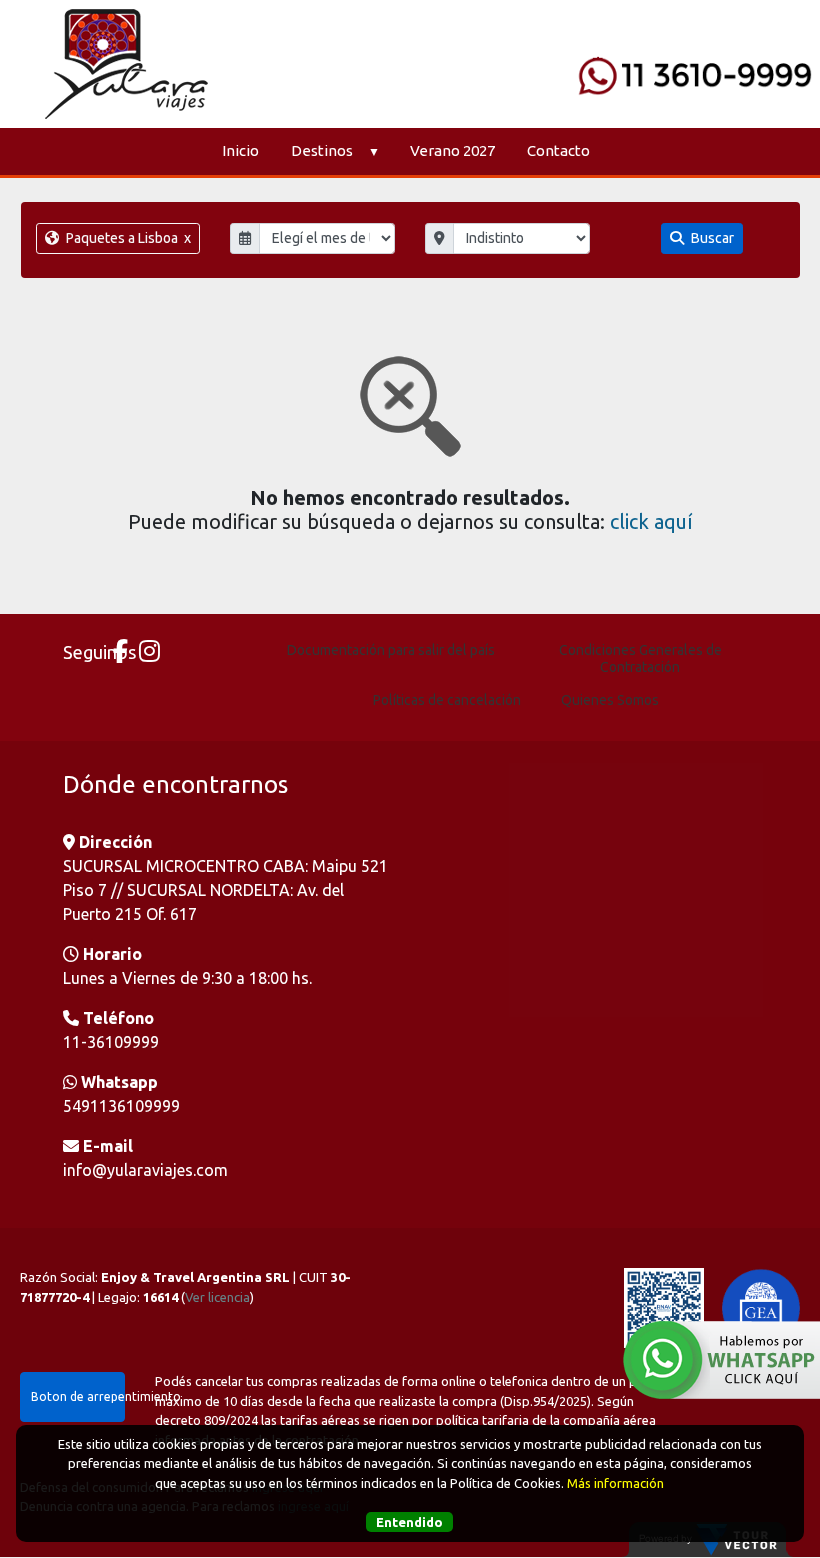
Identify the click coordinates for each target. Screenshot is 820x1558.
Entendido (409, 1522)
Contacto (558, 150)
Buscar (711, 238)
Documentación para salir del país (391, 650)
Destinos (322, 150)
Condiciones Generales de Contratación (640, 658)
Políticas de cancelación (447, 700)
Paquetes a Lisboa (127, 238)
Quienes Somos (610, 700)
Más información (615, 1483)
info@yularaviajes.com (145, 1170)
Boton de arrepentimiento (78, 1396)
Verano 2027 (452, 150)
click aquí (651, 521)
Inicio (240, 150)
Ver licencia (217, 1297)
